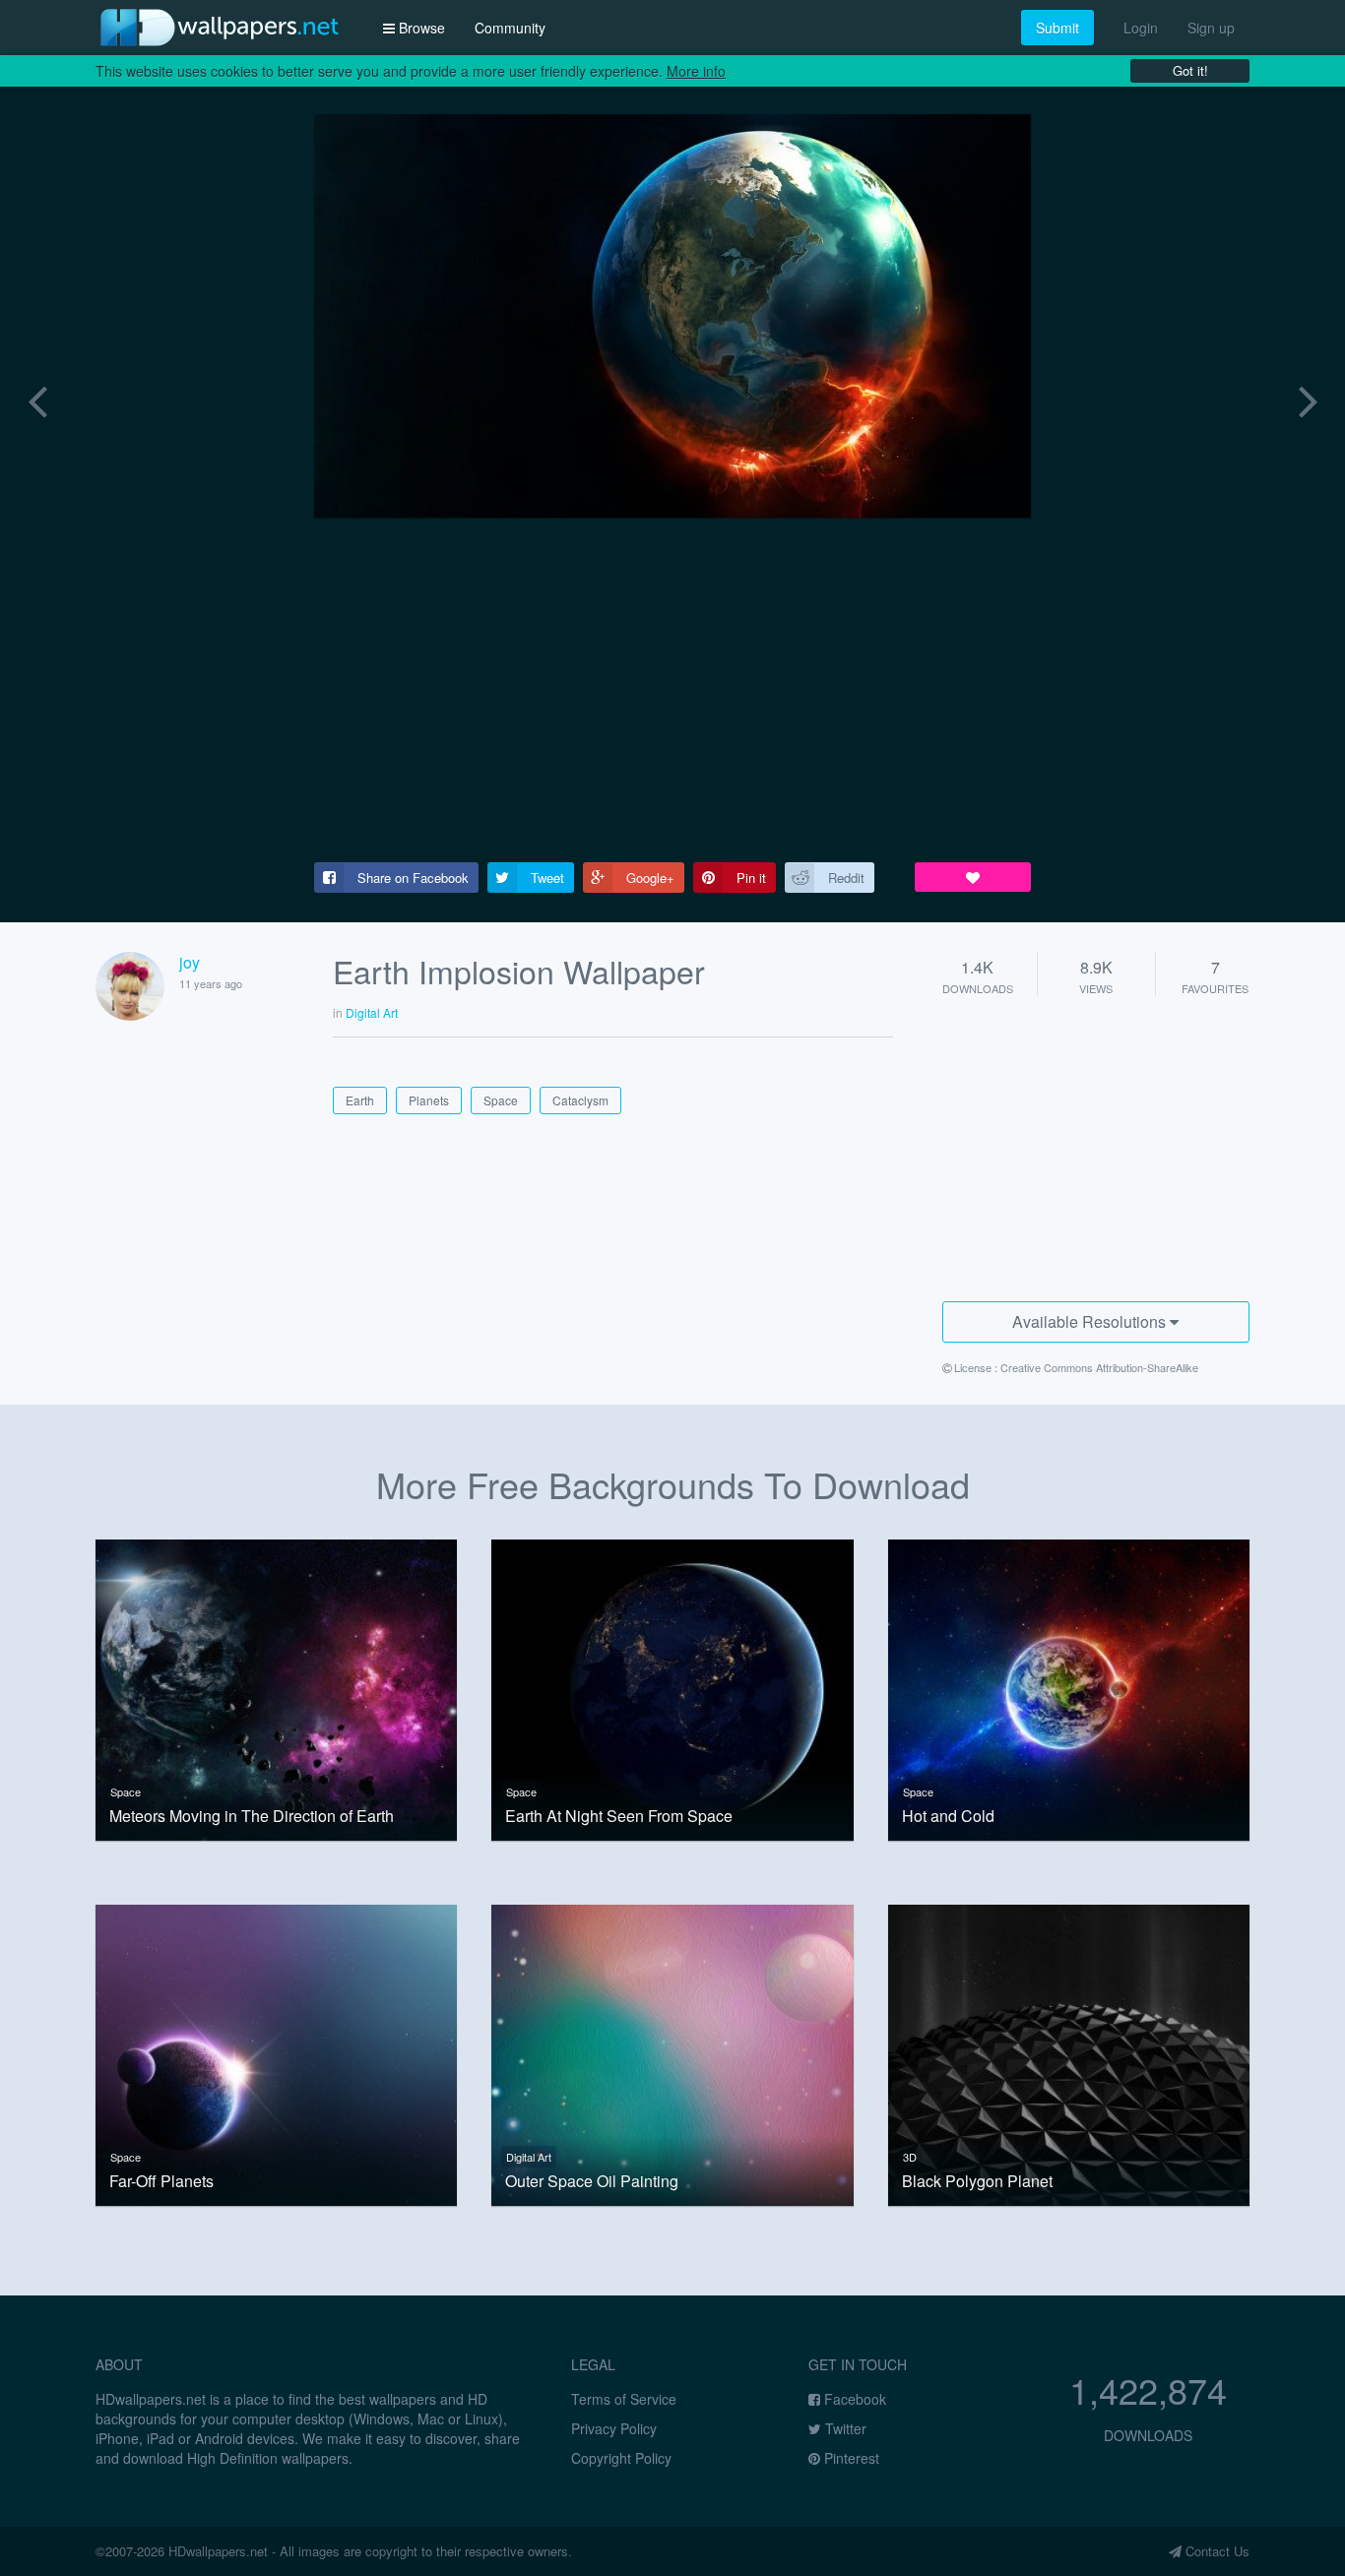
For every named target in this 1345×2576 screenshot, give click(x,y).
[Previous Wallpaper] (37, 398)
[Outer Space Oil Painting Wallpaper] (672, 2053)
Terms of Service (624, 2399)
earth (360, 1100)
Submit (1057, 28)
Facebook (853, 2399)
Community (510, 28)
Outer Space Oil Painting (592, 2181)
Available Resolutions (1091, 1321)
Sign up (1211, 28)
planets (429, 1100)
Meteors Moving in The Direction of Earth (252, 1816)
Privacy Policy (614, 2428)
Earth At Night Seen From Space (619, 1816)
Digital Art (529, 2157)
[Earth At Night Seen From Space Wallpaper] (672, 1688)
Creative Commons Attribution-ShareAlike (1099, 1367)
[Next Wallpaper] (1308, 398)
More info (696, 71)
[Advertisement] (672, 690)
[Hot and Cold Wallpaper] (1069, 1688)
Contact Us (1216, 2551)
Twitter (844, 2428)
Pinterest (850, 2458)
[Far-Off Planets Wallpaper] (276, 2053)
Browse (420, 28)
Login (1141, 28)
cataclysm (580, 1100)
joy (190, 962)
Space (126, 1791)
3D (910, 2157)
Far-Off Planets (161, 2181)
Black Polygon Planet (977, 2181)
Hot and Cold (948, 1816)
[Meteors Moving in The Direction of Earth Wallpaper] (276, 1688)
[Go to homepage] (220, 27)
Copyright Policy (621, 2458)
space (501, 1100)
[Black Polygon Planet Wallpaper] (1069, 2053)
